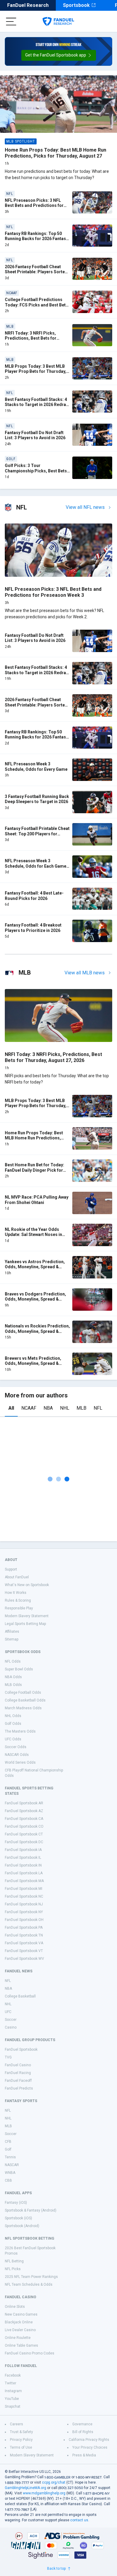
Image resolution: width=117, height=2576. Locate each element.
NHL (65, 1408)
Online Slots (15, 2307)
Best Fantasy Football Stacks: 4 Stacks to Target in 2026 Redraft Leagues (37, 405)
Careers (16, 2424)
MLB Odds (13, 1685)
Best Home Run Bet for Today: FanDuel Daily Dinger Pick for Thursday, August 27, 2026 (34, 1170)
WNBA (10, 2173)
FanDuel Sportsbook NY (24, 1912)
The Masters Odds (20, 1731)
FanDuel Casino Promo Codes (30, 2353)
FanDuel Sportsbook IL (23, 1858)
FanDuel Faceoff (18, 2081)
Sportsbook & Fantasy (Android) (31, 2210)
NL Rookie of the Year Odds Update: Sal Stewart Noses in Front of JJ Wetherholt (33, 1235)
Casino (11, 2027)
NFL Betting (14, 2261)
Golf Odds (13, 1724)
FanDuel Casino (18, 2065)
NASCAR (12, 2165)
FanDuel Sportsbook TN (24, 1935)
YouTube (12, 2399)
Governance (82, 2424)
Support (11, 1569)
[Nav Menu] (11, 22)
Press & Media (84, 2455)
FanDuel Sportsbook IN (23, 1865)
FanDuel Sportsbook (21, 2049)
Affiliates (12, 1632)
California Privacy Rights (89, 2440)
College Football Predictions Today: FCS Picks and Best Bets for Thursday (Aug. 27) (36, 305)
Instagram (13, 2391)
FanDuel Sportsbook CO (24, 1826)
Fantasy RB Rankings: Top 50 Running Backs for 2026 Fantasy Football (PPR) (36, 239)
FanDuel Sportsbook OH (24, 1920)
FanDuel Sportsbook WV (24, 1959)
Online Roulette (18, 2338)
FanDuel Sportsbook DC (24, 1842)
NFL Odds (13, 1661)
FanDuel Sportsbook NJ (24, 1904)
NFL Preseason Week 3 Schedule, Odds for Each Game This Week (36, 866)
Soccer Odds (16, 1747)
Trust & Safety (21, 2432)
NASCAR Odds (17, 1755)
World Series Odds (20, 1762)
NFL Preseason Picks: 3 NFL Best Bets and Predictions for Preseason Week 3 (34, 206)
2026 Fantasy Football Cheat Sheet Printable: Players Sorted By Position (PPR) (36, 272)
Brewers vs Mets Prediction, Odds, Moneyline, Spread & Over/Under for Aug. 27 (33, 1363)
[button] (59, 55)
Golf (8, 2149)
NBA (48, 1408)
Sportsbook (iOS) (18, 2218)
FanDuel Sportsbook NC (24, 1896)
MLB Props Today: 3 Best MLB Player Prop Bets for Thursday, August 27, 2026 (36, 371)
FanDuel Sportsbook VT (24, 1951)
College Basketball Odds (25, 1700)
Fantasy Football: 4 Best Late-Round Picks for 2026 (34, 896)
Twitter (10, 2383)
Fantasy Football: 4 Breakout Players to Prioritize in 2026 (33, 928)
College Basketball (20, 1996)
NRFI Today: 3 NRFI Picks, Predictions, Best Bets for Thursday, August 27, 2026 (31, 338)
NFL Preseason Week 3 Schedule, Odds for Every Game (36, 767)
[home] (58, 22)
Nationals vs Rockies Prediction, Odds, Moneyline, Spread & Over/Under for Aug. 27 (37, 1331)
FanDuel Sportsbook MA (24, 1881)
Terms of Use (21, 2447)
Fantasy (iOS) (16, 2203)
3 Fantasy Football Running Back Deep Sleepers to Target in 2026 (37, 799)
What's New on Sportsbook (27, 1585)
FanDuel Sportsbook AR (24, 1803)
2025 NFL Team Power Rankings (31, 2277)
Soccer (11, 2020)
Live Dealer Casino (20, 2330)
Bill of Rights (83, 2432)
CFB (8, 2142)
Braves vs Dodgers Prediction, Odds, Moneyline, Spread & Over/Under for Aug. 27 (35, 1299)
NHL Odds (13, 1716)
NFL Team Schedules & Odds (29, 2284)
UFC (8, 2012)
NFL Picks (13, 2269)
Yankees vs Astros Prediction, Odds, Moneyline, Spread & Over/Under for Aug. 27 (35, 1267)
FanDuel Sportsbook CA (24, 1819)
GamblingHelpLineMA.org (25, 2488)
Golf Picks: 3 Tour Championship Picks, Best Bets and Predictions (36, 471)
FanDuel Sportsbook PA (24, 1928)
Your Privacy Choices (90, 2447)
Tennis (10, 2157)
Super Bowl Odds (19, 1669)
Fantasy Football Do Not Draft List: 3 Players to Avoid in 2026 (35, 435)
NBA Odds (13, 1677)
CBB (8, 2180)
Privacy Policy (21, 2440)
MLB (81, 1408)
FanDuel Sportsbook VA (24, 1943)
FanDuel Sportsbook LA (24, 1873)
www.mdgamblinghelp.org (44, 2493)
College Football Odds (23, 1693)
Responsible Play (19, 1608)
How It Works (16, 1593)
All (11, 1408)
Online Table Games (21, 2345)
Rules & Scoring (18, 1600)
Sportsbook (76, 5)
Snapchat (13, 2406)
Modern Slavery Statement (27, 1616)
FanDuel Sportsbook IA (23, 1850)
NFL (98, 1408)
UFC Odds (13, 1739)
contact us (79, 2520)
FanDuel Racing (18, 2073)
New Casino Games (21, 2314)
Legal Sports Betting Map (25, 1624)
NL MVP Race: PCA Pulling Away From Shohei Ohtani (37, 1200)
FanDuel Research (28, 5)
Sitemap (12, 1639)
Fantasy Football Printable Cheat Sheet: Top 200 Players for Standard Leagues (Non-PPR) (37, 834)
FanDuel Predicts (19, 2088)
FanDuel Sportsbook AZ (24, 1811)
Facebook (13, 2375)
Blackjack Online (19, 2322)
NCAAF (29, 1408)
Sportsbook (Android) (22, 2226)
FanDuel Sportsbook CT (24, 1834)
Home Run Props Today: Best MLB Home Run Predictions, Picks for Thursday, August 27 (55, 153)
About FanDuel (17, 1577)
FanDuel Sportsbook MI (24, 1889)
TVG (8, 2057)
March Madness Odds (23, 1708)
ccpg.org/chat (54, 2482)
